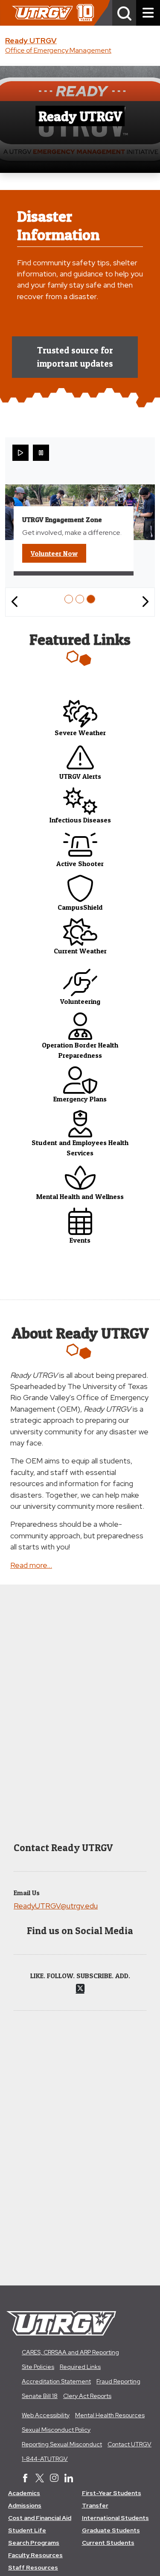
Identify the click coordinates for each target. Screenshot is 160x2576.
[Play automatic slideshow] (20, 453)
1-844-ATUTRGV (45, 2459)
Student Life (27, 2530)
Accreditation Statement (56, 2381)
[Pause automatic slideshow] (41, 453)
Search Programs (34, 2543)
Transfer (95, 2505)
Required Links (80, 2367)
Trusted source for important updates (75, 357)
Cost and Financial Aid (40, 2518)
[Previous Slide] (15, 602)
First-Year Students (112, 2493)
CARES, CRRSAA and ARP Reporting (70, 2352)
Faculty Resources (35, 2555)
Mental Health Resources (110, 2415)
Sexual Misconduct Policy (56, 2430)
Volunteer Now (58, 553)
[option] (69, 599)
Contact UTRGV (129, 2444)
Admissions (25, 2505)
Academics (24, 2493)
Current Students (108, 2543)
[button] (124, 13)
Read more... (31, 1565)
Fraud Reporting (118, 2381)
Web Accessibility (46, 2415)
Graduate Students (111, 2530)
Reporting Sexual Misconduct (62, 2444)
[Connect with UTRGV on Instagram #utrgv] (54, 2479)
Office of (58, 50)
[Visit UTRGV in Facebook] (25, 2479)
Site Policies (38, 2367)
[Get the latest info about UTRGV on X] (40, 2479)
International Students (115, 2518)
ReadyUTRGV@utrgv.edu (56, 1906)
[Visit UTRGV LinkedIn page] (69, 2479)
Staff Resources (33, 2567)
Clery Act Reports (87, 2396)
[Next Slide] (145, 602)
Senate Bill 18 (40, 2396)
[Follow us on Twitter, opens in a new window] (80, 1988)
